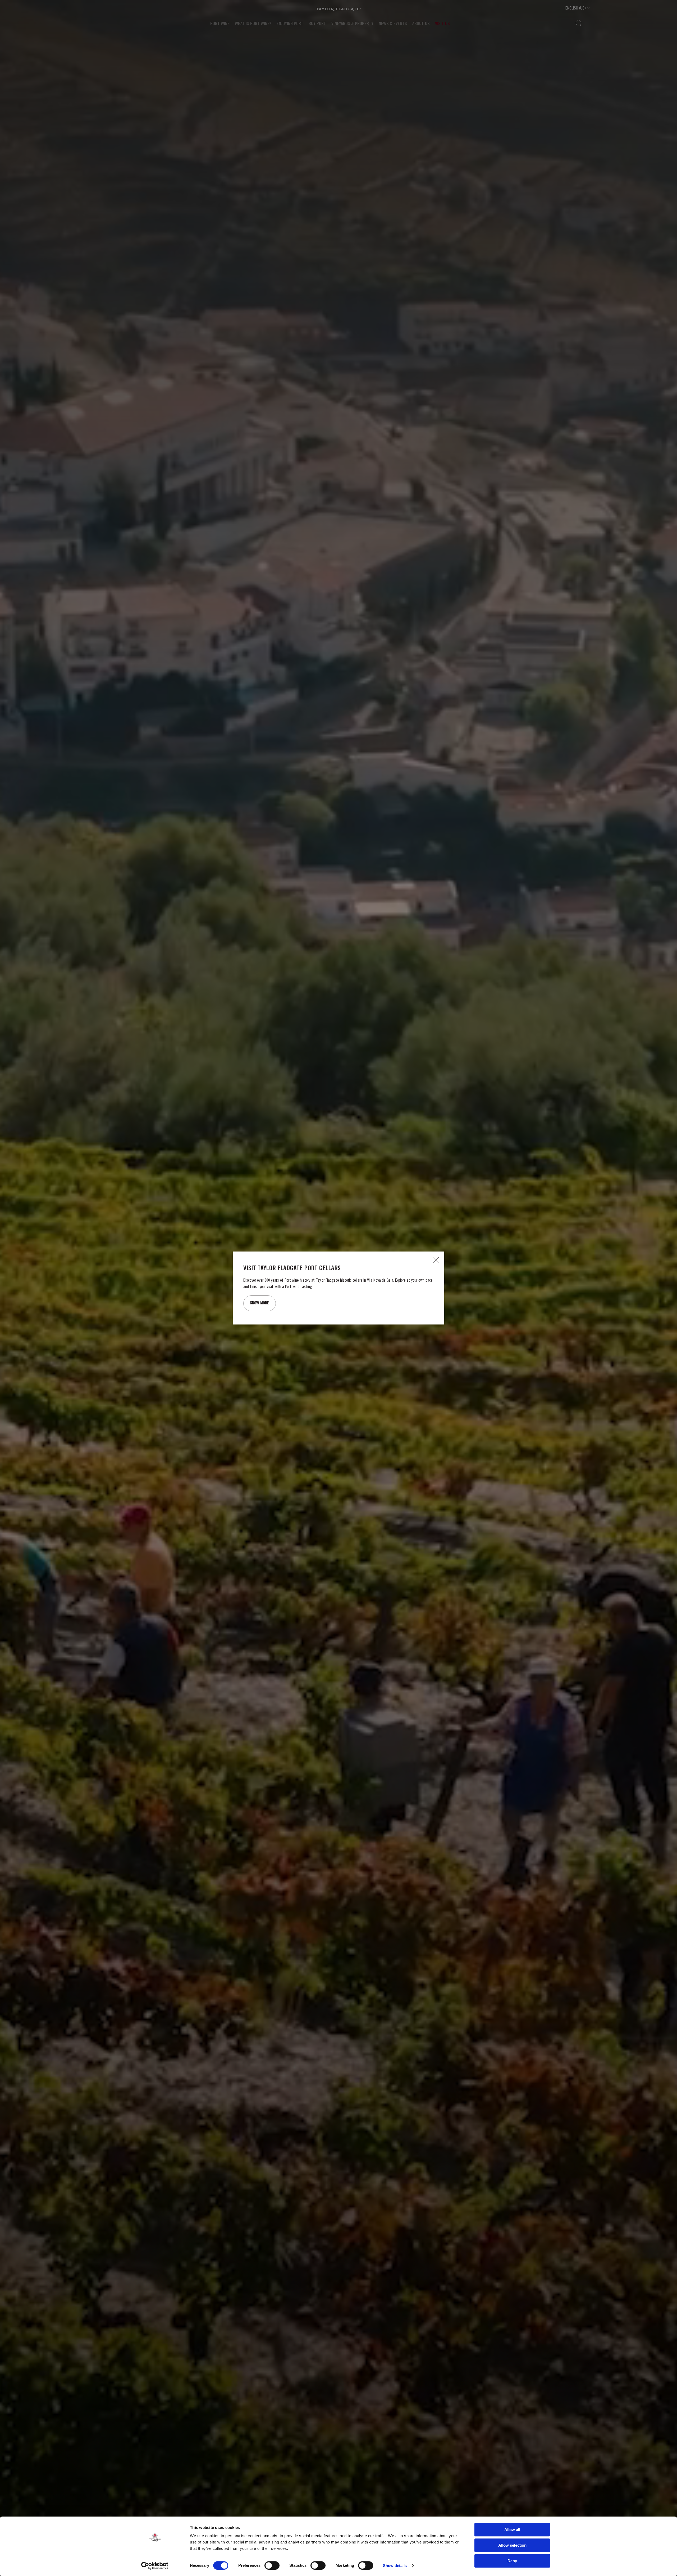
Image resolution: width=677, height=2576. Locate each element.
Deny (512, 2561)
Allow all (512, 2530)
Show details (395, 2566)
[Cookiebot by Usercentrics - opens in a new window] (155, 2566)
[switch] (272, 2565)
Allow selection (512, 2545)
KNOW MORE (260, 1303)
